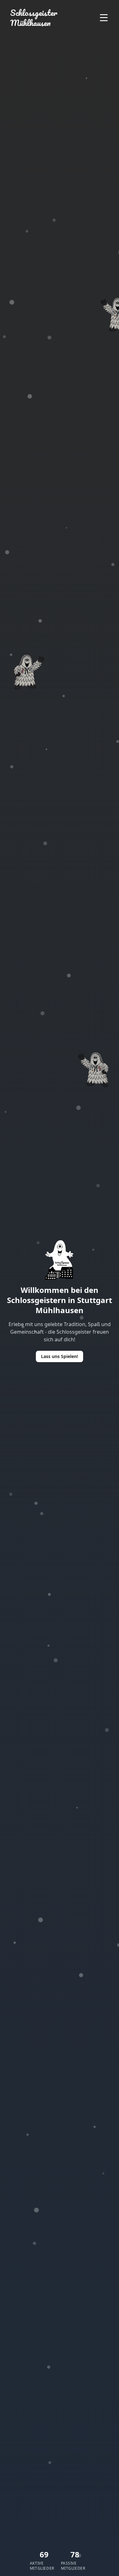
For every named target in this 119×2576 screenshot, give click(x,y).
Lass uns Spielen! (60, 1356)
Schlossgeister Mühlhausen (34, 18)
